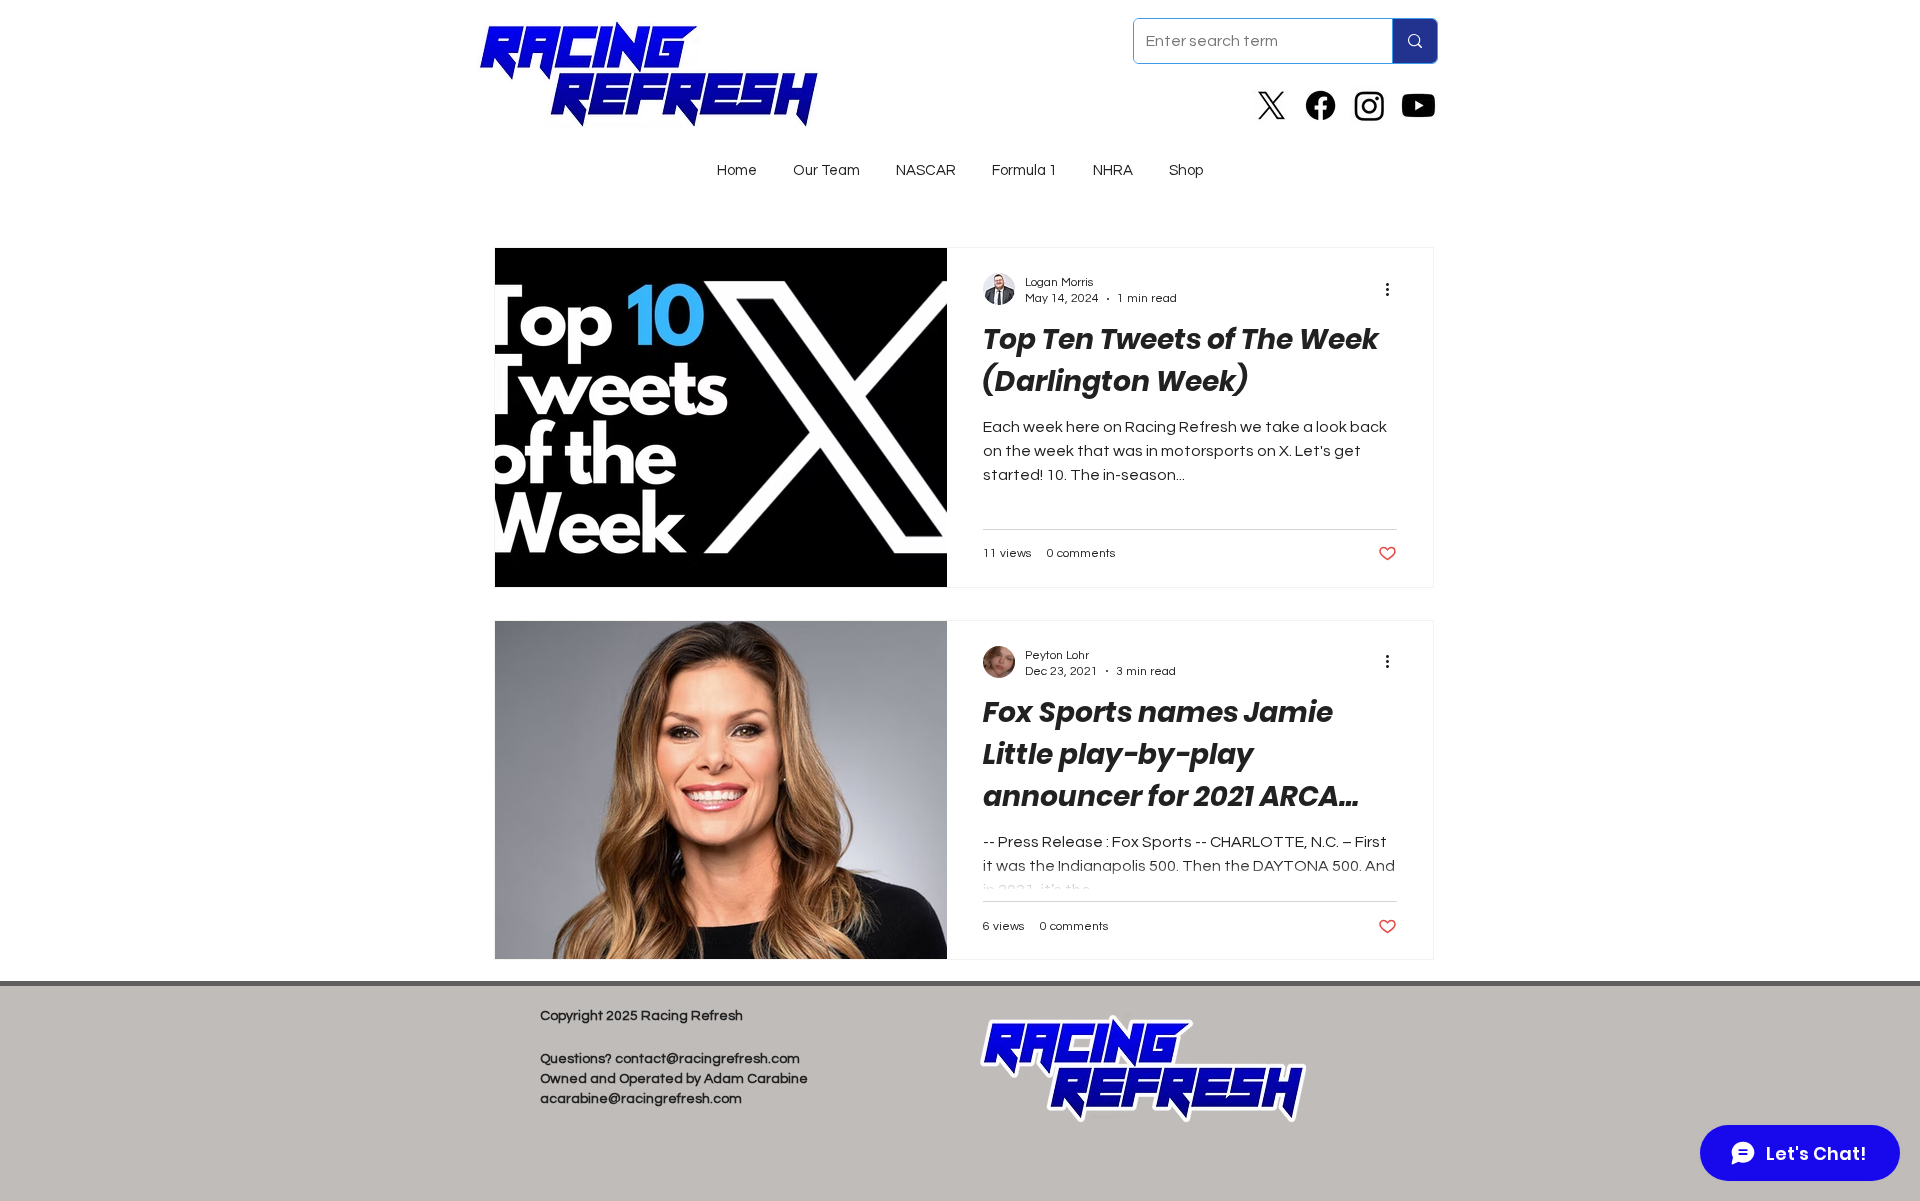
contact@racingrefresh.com (707, 1059)
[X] (1271, 105)
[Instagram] (1369, 105)
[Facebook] (1320, 105)
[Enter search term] (1414, 41)
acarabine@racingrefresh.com (641, 1099)
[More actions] (1394, 289)
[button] (926, 162)
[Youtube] (1418, 105)
